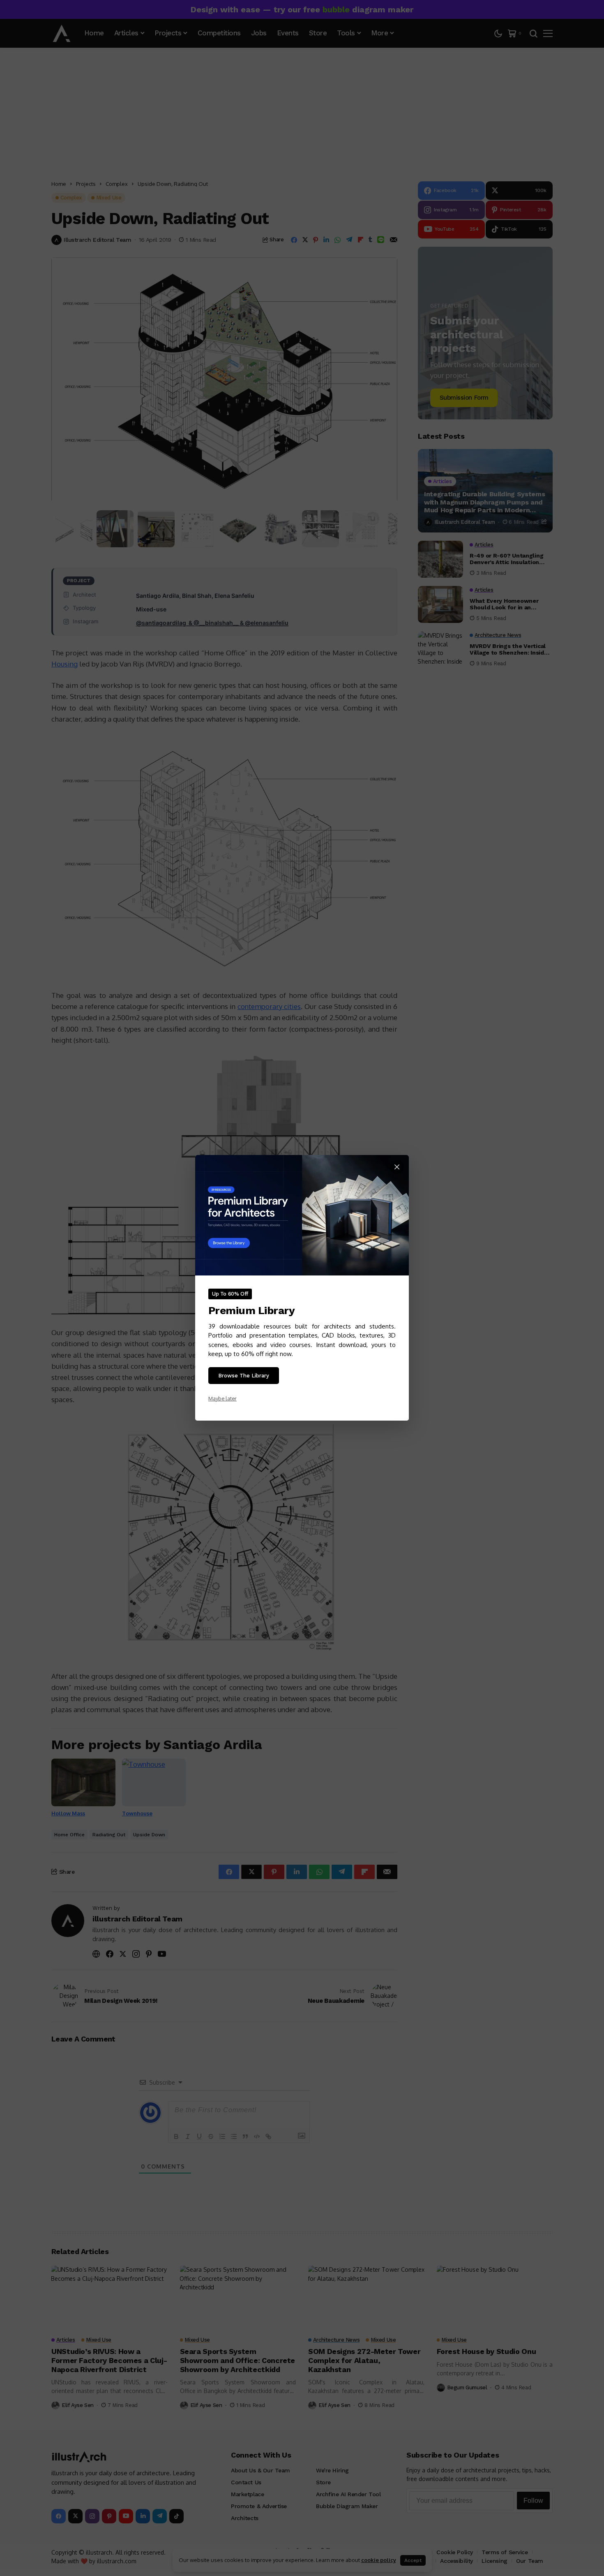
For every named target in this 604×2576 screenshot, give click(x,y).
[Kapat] (397, 1167)
